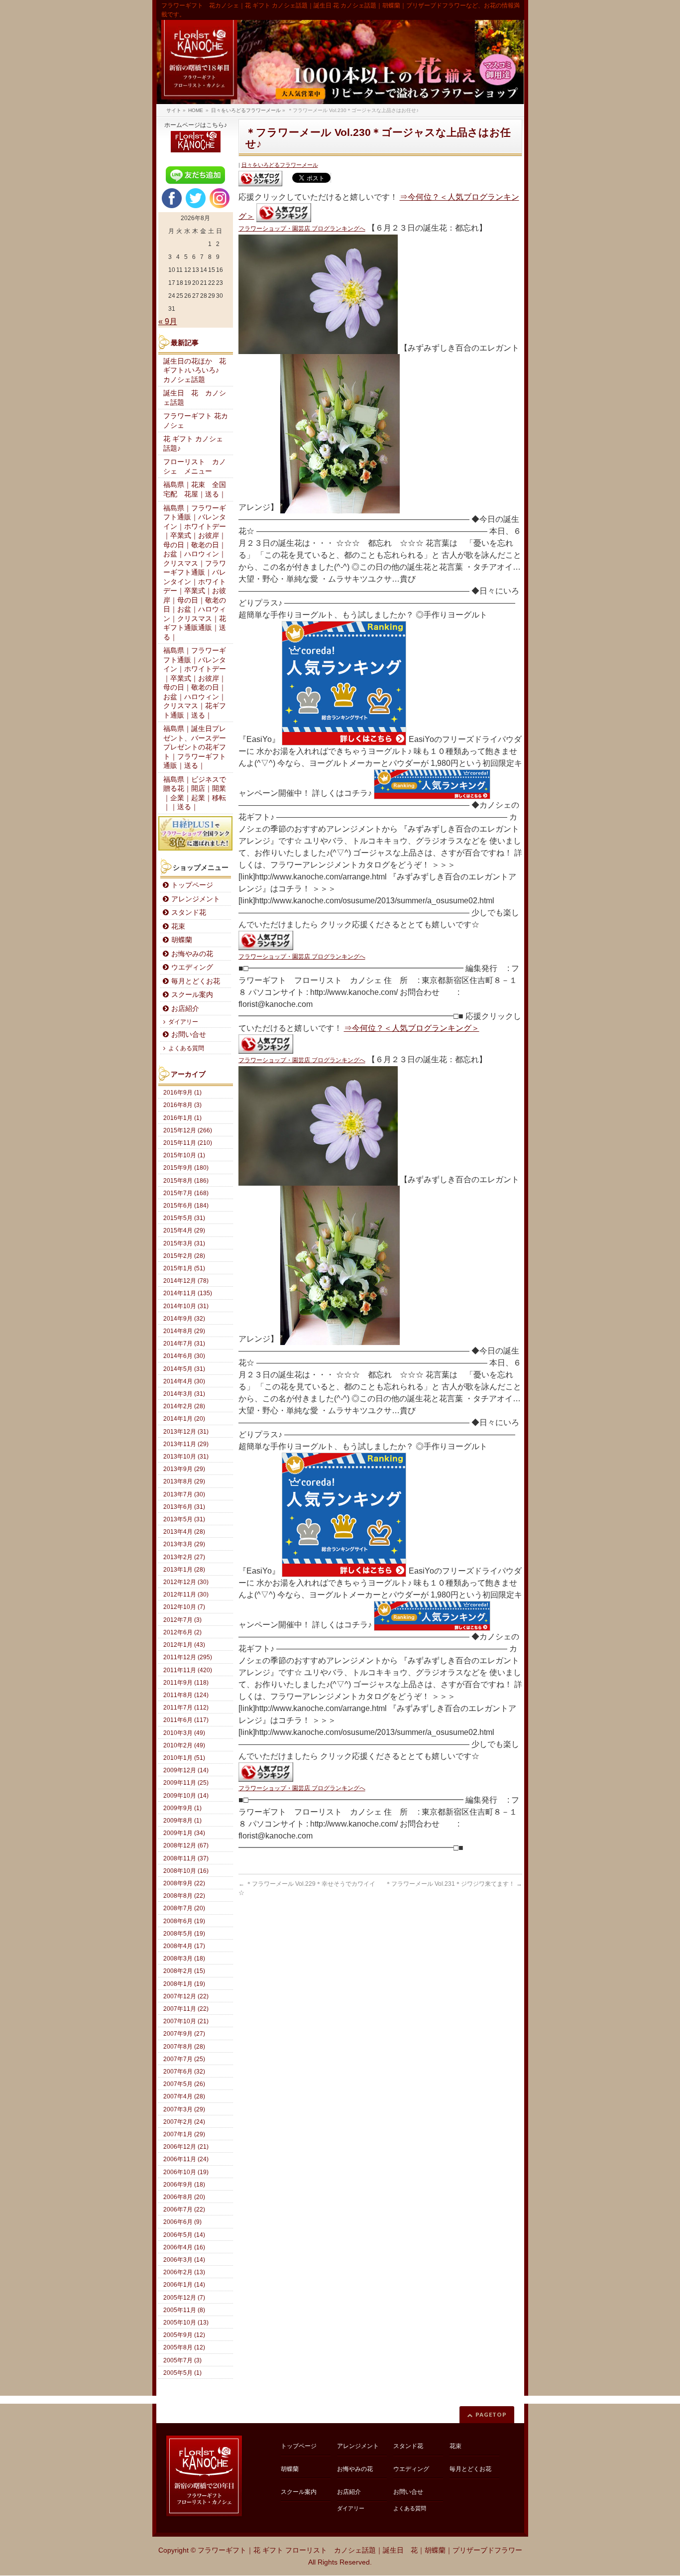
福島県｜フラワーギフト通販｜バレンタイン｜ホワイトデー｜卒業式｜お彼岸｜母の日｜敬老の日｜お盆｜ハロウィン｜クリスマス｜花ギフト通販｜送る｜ (195, 683)
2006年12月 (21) (186, 2147)
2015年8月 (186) (186, 1181)
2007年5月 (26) (184, 2084)
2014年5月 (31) (184, 1369)
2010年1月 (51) (184, 1758)
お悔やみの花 (192, 954)
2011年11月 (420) (188, 1670)
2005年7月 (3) (182, 2360)
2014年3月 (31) (184, 1394)
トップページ (192, 885)
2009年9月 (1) (182, 1808)
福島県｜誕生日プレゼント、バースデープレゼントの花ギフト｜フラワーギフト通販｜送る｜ (195, 747)
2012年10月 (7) (184, 1607)
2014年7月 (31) (184, 1344)
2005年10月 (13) (186, 2323)
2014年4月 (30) (184, 1381)
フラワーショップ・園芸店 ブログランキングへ (302, 229)
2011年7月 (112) (186, 1708)
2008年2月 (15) (184, 1971)
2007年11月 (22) (186, 2009)
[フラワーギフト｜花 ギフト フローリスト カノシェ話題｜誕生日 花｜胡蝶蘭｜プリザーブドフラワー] (340, 62)
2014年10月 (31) (186, 1306)
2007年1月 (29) (184, 2134)
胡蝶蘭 (182, 940)
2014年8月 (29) (184, 1331)
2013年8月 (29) (184, 1481)
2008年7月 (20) (184, 1908)
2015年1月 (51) (184, 1268)
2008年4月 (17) (184, 1946)
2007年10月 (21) (186, 2021)
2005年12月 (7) (184, 2298)
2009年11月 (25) (186, 1783)
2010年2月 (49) (184, 1745)
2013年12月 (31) (186, 1432)
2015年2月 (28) (184, 1256)
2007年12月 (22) (186, 1996)
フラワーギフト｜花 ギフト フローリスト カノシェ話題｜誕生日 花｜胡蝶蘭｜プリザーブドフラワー (360, 2550)
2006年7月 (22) (184, 2209)
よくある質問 (186, 1048)
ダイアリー (183, 1022)
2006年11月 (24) (186, 2159)
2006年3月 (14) (184, 2260)
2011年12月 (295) (188, 1657)
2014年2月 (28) (184, 1406)
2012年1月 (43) (184, 1645)
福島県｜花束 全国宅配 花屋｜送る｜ (195, 490)
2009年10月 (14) (186, 1796)
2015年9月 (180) (186, 1168)
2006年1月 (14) (184, 2285)
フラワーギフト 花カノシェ (196, 421)
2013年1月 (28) (184, 1570)
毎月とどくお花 (196, 981)
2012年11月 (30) (186, 1595)
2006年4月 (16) (184, 2247)
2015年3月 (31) (184, 1243)
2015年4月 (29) (184, 1230)
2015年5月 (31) (184, 1218)
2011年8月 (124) (186, 1695)
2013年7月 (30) (184, 1494)
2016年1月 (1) (182, 1118)
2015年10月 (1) (184, 1155)
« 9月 (168, 321)
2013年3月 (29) (184, 1544)
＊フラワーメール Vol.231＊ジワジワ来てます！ (454, 1884)
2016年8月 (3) (182, 1105)
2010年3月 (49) (184, 1733)
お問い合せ (189, 1035)
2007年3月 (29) (184, 2109)
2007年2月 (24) (184, 2122)
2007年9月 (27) (184, 2034)
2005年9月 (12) (184, 2335)
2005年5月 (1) (182, 2373)
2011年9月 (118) (186, 1683)
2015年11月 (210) (188, 1143)
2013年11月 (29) (186, 1444)
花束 (178, 926)
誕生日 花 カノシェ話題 (195, 398)
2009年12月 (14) (186, 1770)
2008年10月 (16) (186, 1871)
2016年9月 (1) (182, 1093)
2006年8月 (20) (184, 2197)
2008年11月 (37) (186, 1858)
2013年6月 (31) (184, 1507)
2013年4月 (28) (184, 1532)
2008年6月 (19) (184, 1921)
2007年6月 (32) (184, 2072)
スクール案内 (192, 995)
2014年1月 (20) (184, 1419)
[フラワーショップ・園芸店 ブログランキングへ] (260, 179)
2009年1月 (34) (184, 1833)
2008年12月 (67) (186, 1845)
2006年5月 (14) (184, 2235)
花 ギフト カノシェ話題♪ (193, 444)
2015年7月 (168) (186, 1193)
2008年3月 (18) (184, 1959)
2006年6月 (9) (182, 2222)
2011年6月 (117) (186, 1720)
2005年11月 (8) (184, 2310)
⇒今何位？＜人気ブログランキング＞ (412, 1028)
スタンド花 (189, 913)
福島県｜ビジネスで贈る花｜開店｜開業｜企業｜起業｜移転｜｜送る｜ (195, 794)
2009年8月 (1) (182, 1821)
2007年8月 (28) (184, 2047)
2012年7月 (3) (182, 1620)
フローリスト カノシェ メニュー (195, 467)
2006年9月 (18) (184, 2185)
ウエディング (192, 967)
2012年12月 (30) (186, 1582)
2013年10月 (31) (186, 1457)
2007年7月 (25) (184, 2059)
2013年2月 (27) (184, 1557)
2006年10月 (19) (186, 2172)
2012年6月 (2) (182, 1632)
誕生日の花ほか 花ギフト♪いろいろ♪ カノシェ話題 (195, 370)
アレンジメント (196, 899)
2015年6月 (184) (186, 1206)
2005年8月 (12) (184, 2347)
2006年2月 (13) (184, 2272)
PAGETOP (491, 2414)
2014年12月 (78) (186, 1281)
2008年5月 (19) (184, 1934)
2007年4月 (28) (184, 2096)
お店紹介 (185, 1009)
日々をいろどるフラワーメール (280, 165)
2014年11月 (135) (188, 1293)
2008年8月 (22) (184, 1896)
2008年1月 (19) (184, 1984)
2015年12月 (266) (188, 1130)
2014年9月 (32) (184, 1319)
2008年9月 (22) (184, 1883)
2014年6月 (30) (184, 1356)
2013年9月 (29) (184, 1469)
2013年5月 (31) (184, 1519)
